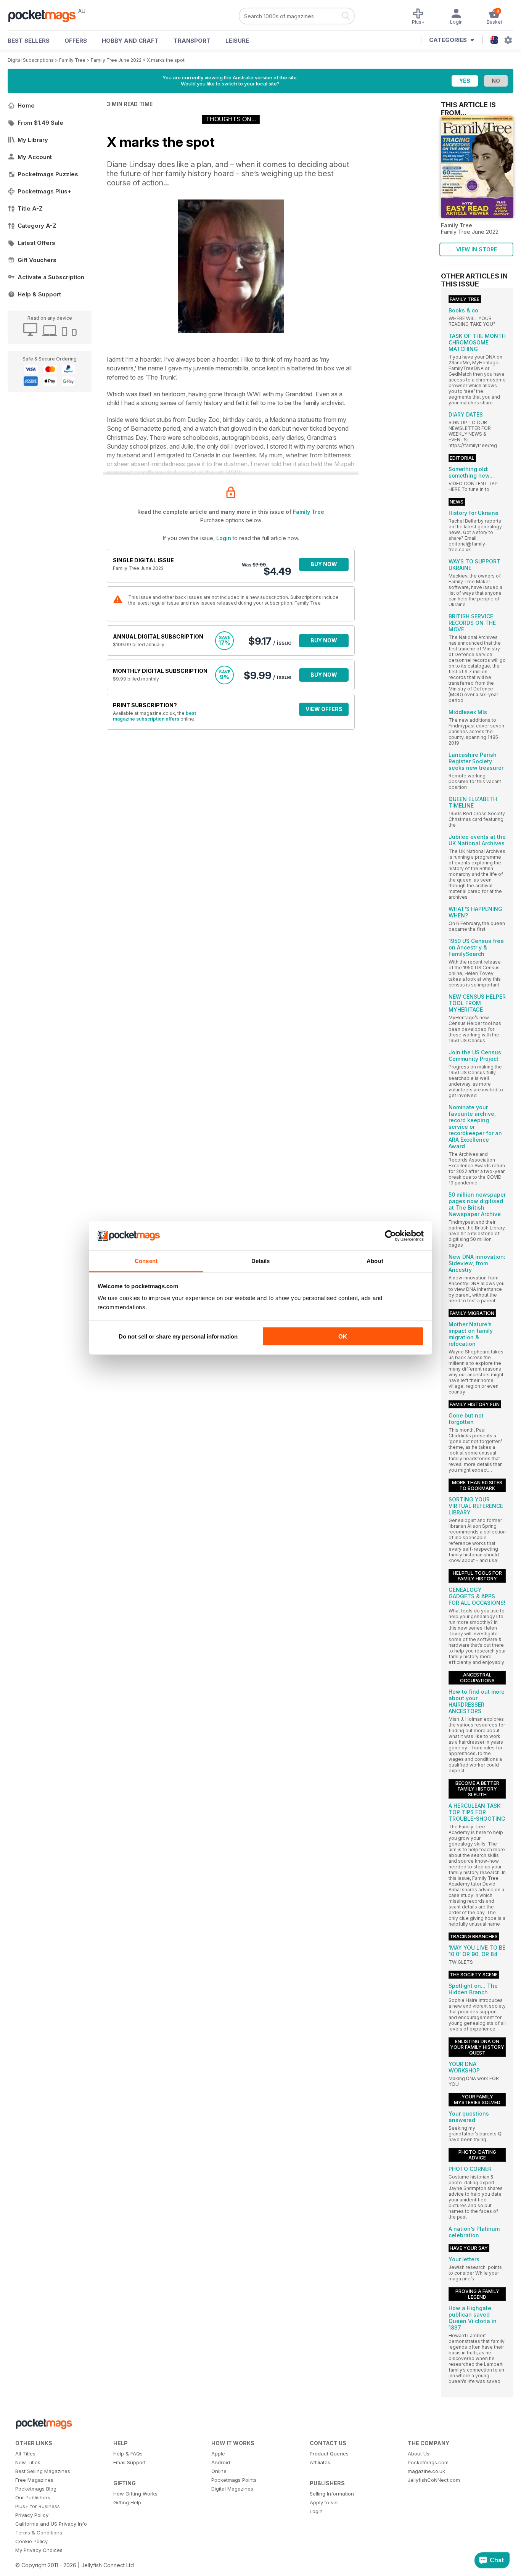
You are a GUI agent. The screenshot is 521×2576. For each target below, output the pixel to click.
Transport (192, 41)
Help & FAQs (128, 2454)
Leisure (237, 41)
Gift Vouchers (37, 260)
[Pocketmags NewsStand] (46, 15)
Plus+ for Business (38, 2506)
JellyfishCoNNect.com (434, 2480)
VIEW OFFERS (324, 709)
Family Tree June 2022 (116, 60)
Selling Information (332, 2494)
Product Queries (329, 2454)
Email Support (129, 2462)
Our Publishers (33, 2497)
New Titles (28, 2462)
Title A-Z (30, 208)
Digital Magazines (232, 2489)
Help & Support (39, 294)
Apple (218, 2454)
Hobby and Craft (130, 41)
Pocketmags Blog (36, 2489)
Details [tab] (261, 1261)
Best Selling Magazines (43, 2471)
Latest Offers (36, 243)
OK (343, 1336)
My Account (35, 157)
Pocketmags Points (234, 2480)
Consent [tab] (146, 1261)
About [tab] (375, 1261)
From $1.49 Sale (40, 123)
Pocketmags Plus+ (44, 191)
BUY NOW (324, 564)
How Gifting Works (135, 2494)
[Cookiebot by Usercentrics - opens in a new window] (390, 1236)
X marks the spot (166, 60)
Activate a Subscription (51, 277)
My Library (33, 140)
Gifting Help (127, 2502)
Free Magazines (34, 2480)
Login (224, 538)
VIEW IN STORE (477, 249)
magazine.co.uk (426, 2471)
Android (221, 2462)
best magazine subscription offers (154, 716)
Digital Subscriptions (31, 60)
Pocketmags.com (428, 2462)
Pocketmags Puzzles (48, 174)
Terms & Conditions (39, 2533)
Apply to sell (324, 2502)
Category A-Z (37, 226)
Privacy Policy (32, 2515)
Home (26, 105)
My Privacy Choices (39, 2550)
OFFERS (76, 41)
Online (219, 2471)
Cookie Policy (31, 2541)
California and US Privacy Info (51, 2524)
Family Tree (72, 60)
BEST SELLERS (29, 41)
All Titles (25, 2454)
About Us (419, 2454)
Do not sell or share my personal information (178, 1336)
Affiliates (320, 2462)
